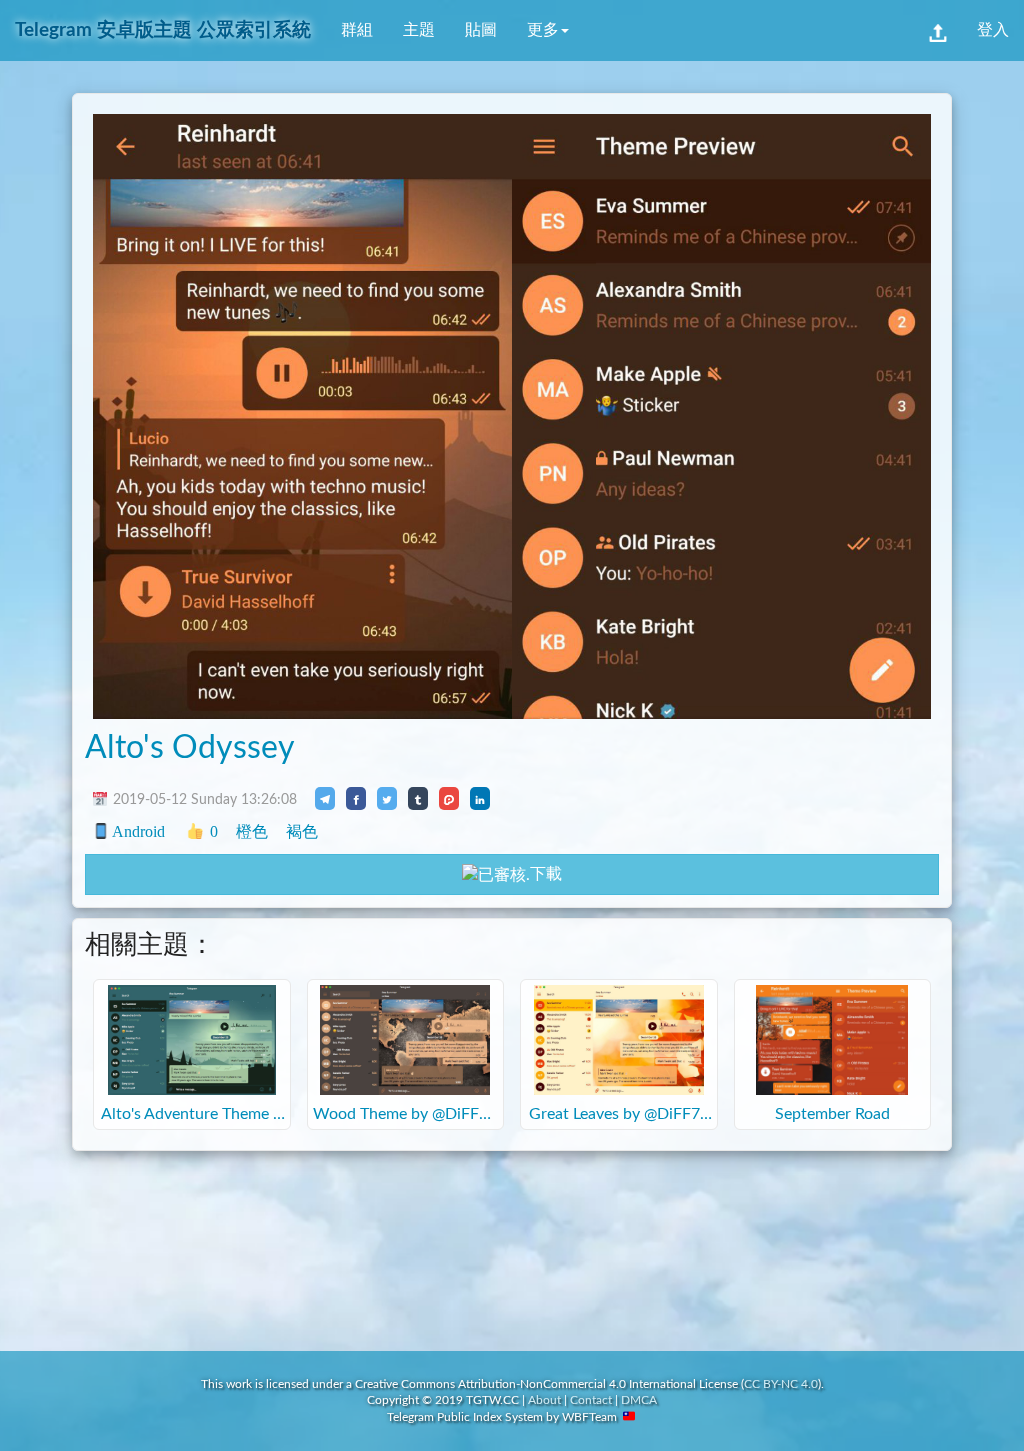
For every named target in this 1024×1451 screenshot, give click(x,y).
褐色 (302, 831)
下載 (546, 874)
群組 (357, 30)
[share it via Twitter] (387, 798)
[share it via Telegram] (325, 798)
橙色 (252, 831)
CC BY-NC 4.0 (781, 1384)
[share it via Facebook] (356, 798)
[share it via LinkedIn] (480, 798)
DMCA (639, 1400)
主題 (419, 30)
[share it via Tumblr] (418, 798)
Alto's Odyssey (190, 748)
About (544, 1400)
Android (138, 831)
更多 (543, 30)
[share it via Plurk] (449, 798)
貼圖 (481, 30)
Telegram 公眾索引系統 (163, 30)
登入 (993, 30)
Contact (591, 1400)
